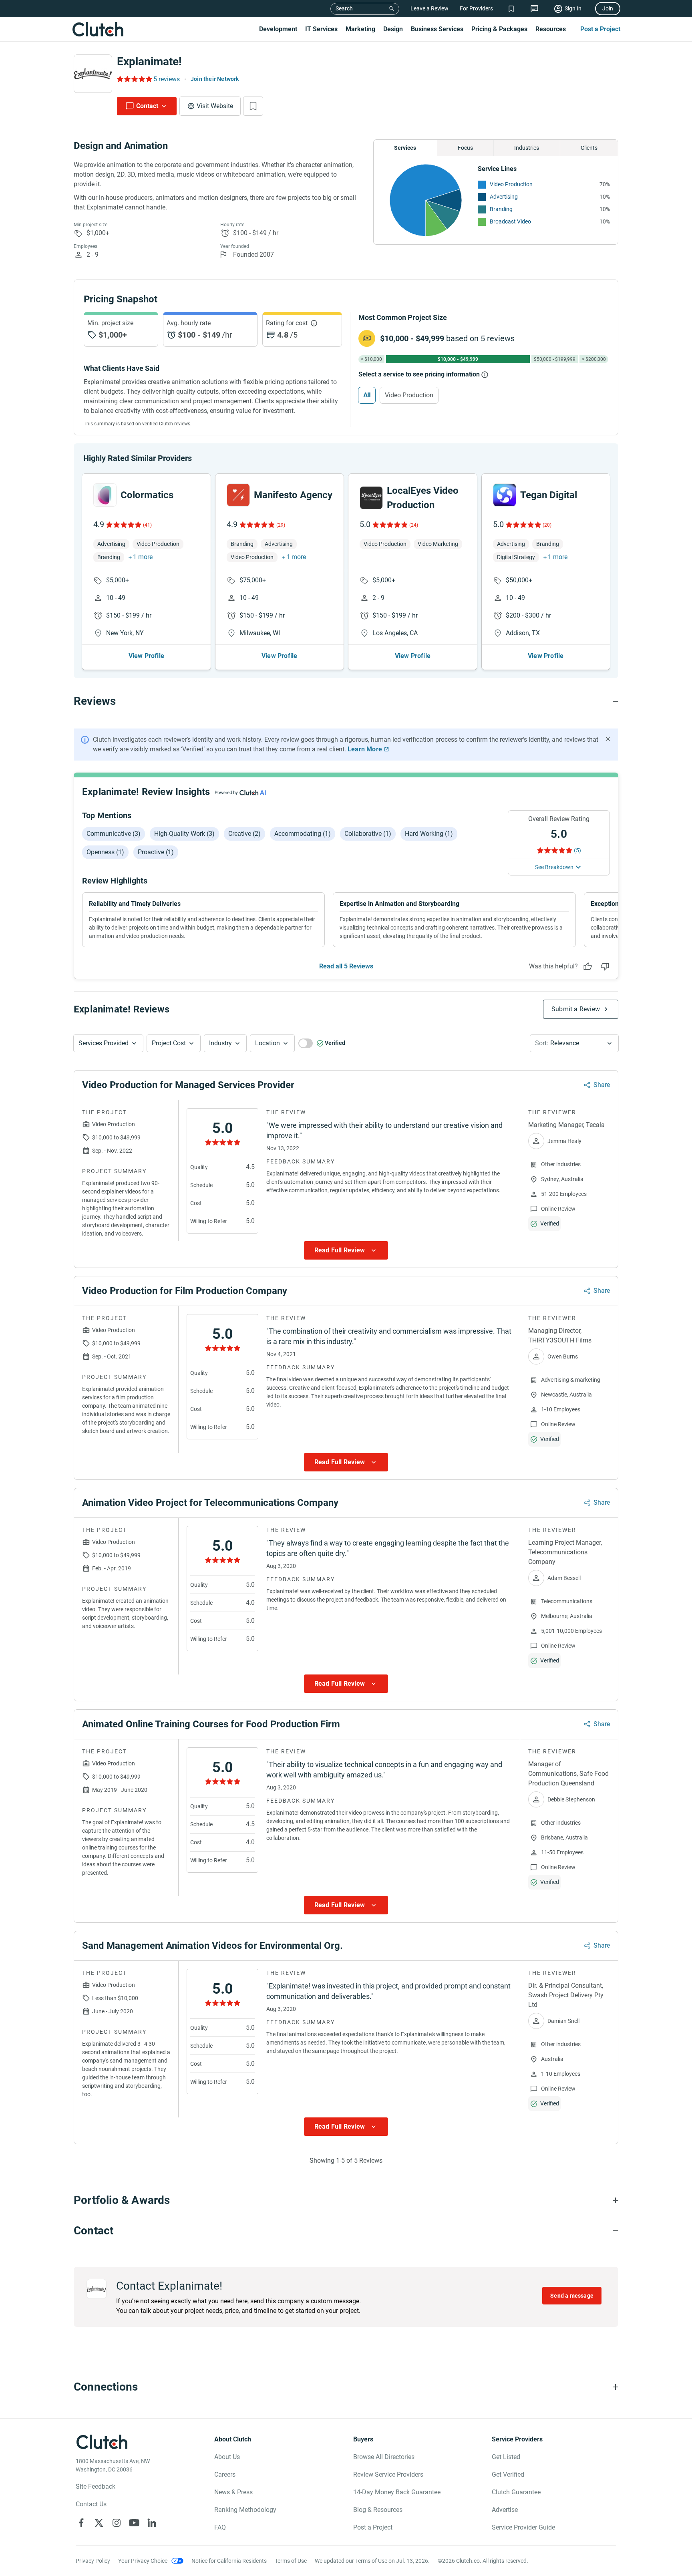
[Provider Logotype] (93, 74)
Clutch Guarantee (516, 2492)
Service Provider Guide (523, 2527)
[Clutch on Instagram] (117, 2523)
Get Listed (506, 2457)
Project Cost (169, 1043)
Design (393, 29)
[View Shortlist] (511, 9)
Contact (147, 106)
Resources (551, 29)
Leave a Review (429, 8)
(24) (414, 525)
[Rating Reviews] (134, 79)
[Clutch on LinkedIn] (152, 2523)
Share (602, 1085)
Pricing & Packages (499, 29)
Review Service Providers (388, 2474)
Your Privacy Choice (143, 2561)
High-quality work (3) (184, 834)
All (367, 395)
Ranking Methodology (245, 2510)
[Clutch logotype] (98, 29)
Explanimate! (149, 61)
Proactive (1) (156, 852)
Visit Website (215, 106)
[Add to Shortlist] (253, 106)
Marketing (360, 29)
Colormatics (147, 495)
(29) (281, 525)
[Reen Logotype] (105, 495)
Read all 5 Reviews (346, 966)
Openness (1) (105, 852)
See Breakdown (554, 867)
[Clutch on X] (99, 2523)
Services (405, 148)
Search (344, 8)
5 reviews (167, 79)
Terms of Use (291, 2561)
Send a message (572, 2296)
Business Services (437, 29)
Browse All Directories (384, 2457)
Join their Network (215, 79)
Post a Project (600, 29)
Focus (465, 148)
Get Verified (508, 2474)
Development (278, 29)
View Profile (146, 656)
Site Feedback (96, 2486)
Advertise (505, 2510)
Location (268, 1043)
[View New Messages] (534, 9)
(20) (547, 525)
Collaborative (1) (368, 834)
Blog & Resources (378, 2510)
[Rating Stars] (123, 525)
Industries (527, 148)
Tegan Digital (549, 495)
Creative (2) (244, 834)
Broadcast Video (510, 221)
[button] (108, 1043)
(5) (577, 850)
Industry (220, 1043)
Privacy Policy (93, 2561)
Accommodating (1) (303, 834)
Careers (225, 2474)
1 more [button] (143, 557)
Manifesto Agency (293, 495)
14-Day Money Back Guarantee (397, 2492)
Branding (501, 209)
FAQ (220, 2527)
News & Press (233, 2492)
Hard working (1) (429, 834)
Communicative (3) (114, 834)
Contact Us (91, 2504)
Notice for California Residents (229, 2561)
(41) (147, 525)
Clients (589, 148)
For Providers (476, 8)
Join (608, 8)
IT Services (321, 29)
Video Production (511, 184)
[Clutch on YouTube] (134, 2523)
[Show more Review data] (346, 1250)
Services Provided (104, 1043)
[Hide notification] (608, 739)
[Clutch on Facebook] (81, 2523)
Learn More (365, 749)
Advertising (504, 197)
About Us (227, 2457)
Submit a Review (576, 1009)
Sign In (573, 8)
